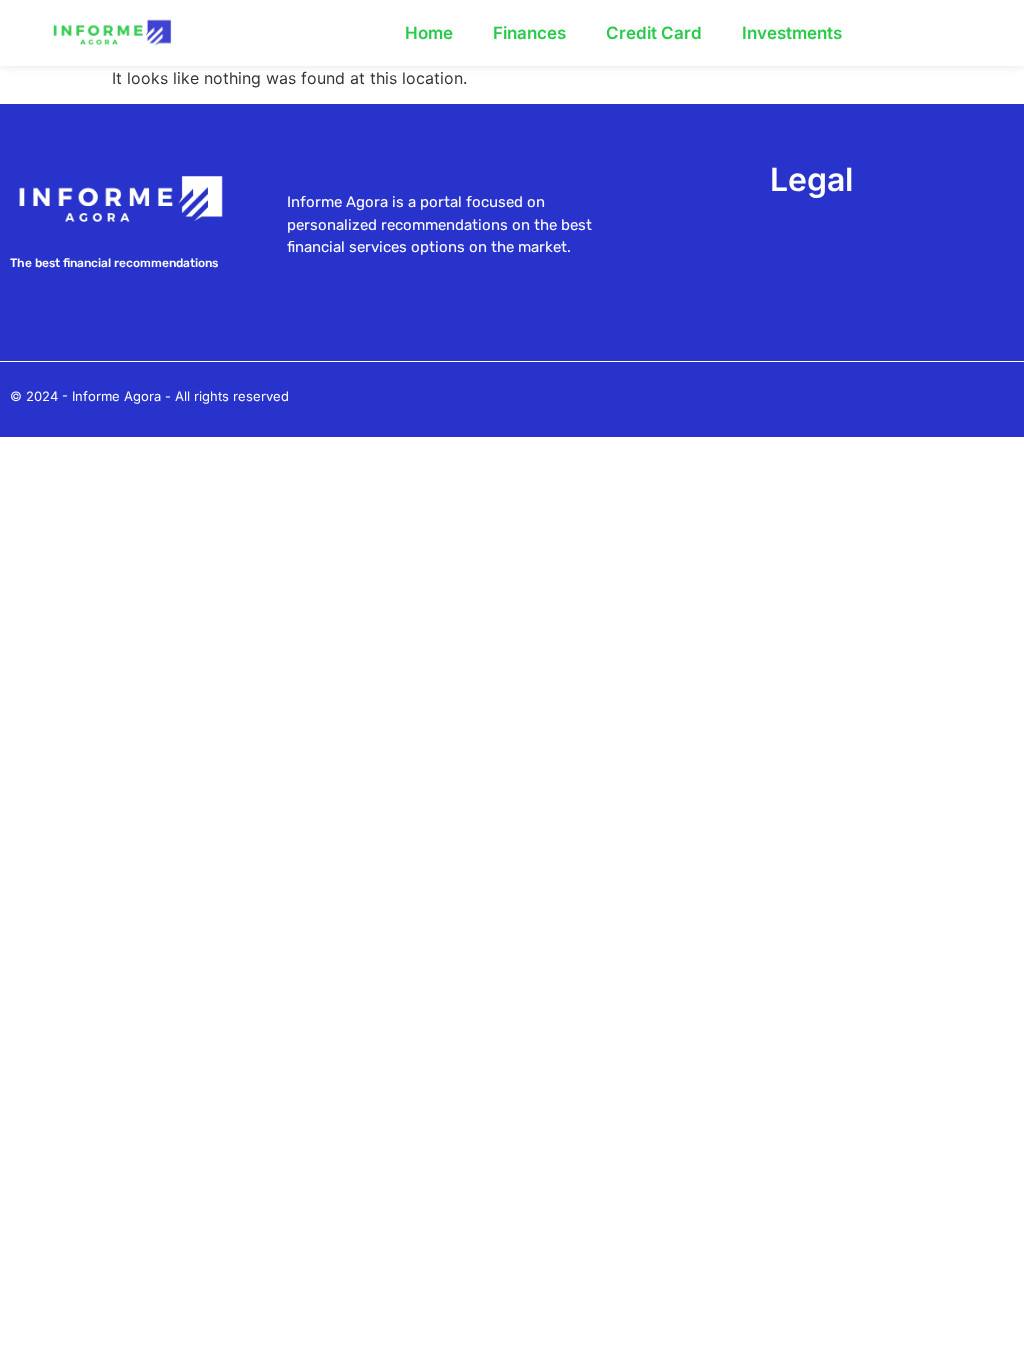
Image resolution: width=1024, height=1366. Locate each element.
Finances (529, 33)
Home (429, 33)
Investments (792, 33)
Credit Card (654, 33)
